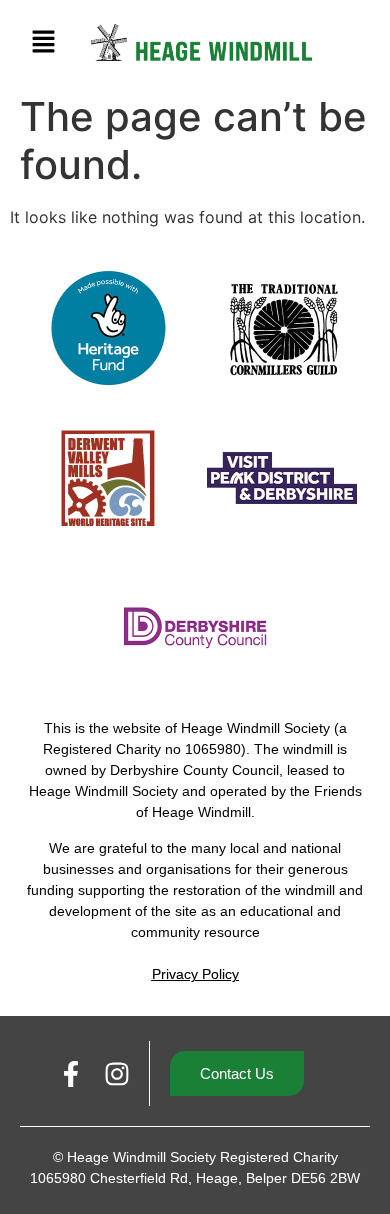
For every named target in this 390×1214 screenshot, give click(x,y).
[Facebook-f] (71, 1074)
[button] (43, 42)
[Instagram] (118, 1074)
